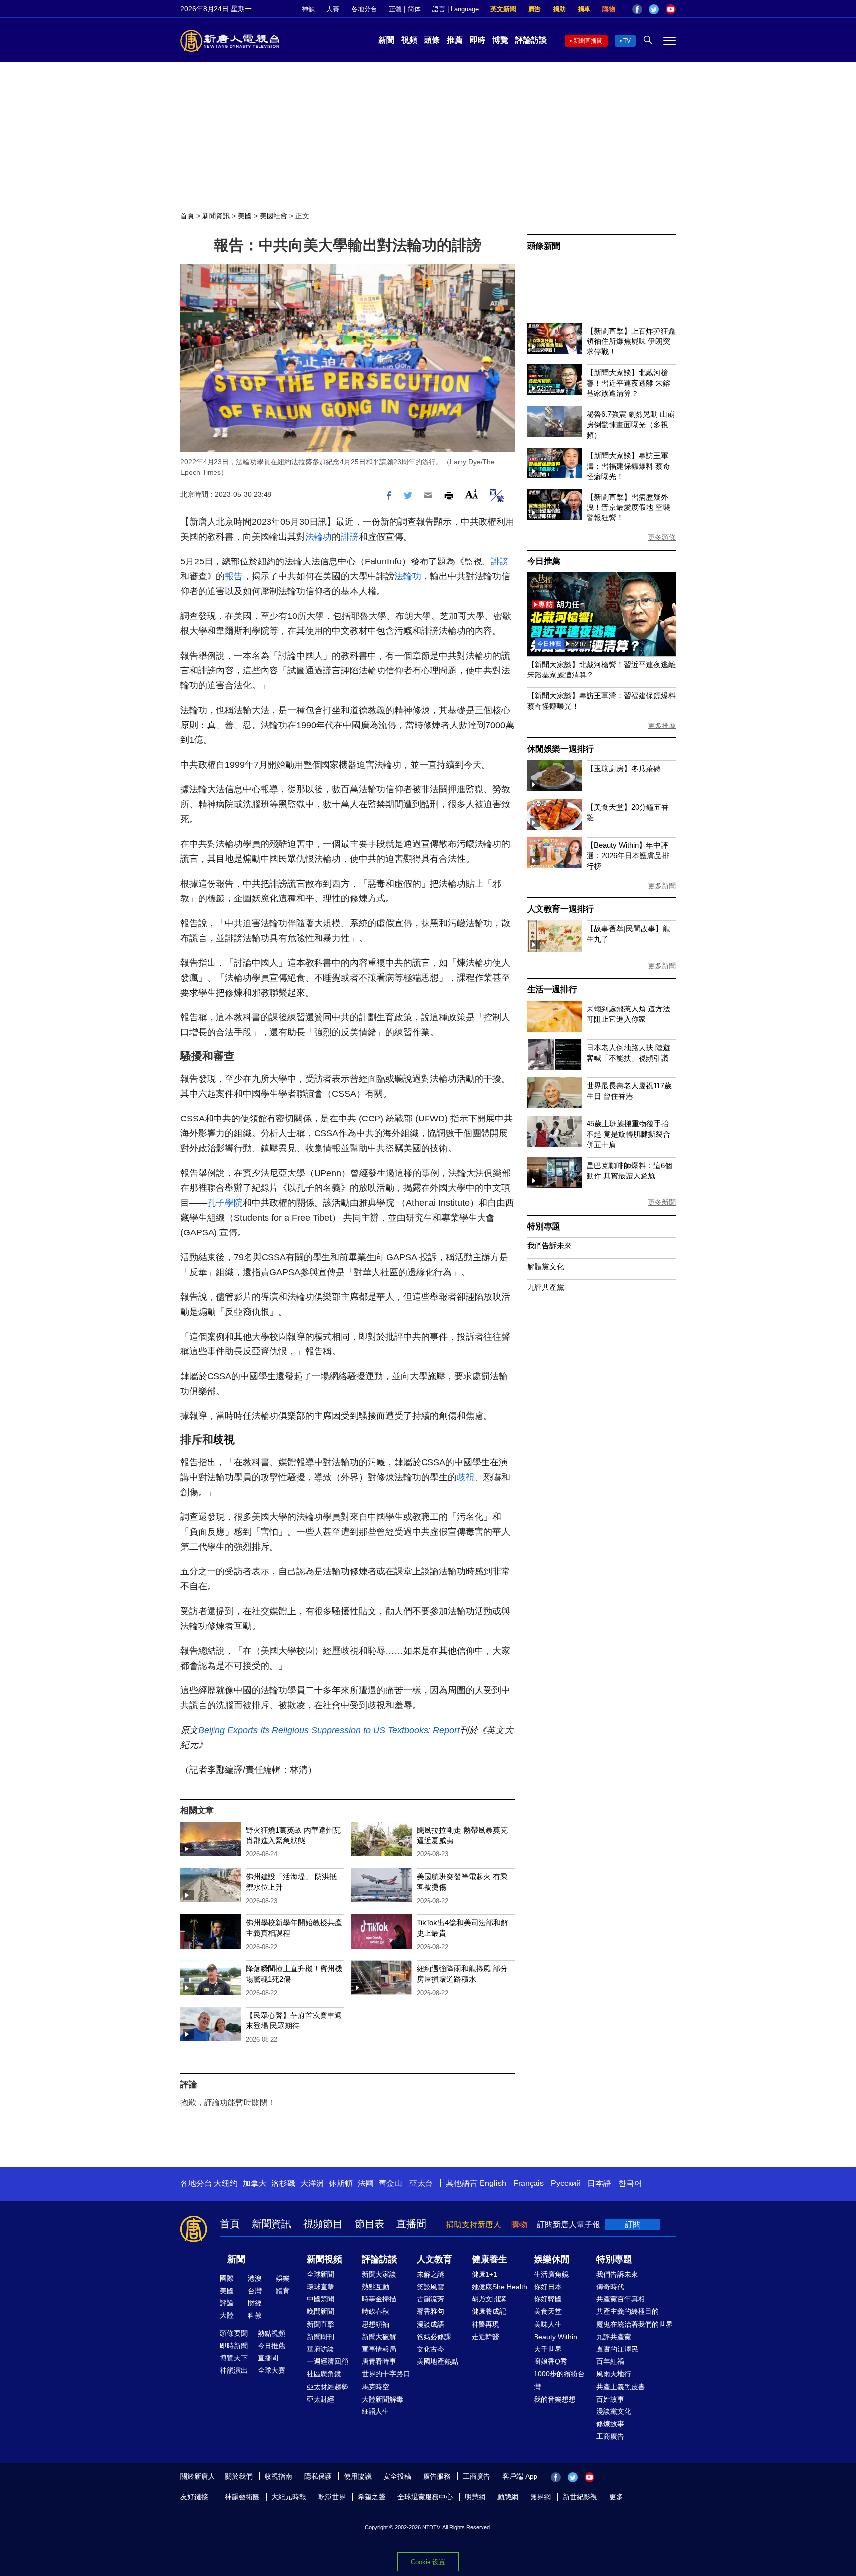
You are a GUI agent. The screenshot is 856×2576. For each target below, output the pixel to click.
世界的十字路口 (386, 2374)
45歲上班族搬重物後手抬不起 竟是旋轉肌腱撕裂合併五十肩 (628, 1134)
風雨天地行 (614, 2374)
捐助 (559, 9)
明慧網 (475, 2497)
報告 (234, 576)
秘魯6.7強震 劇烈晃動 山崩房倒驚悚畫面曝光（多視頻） (631, 424)
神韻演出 (234, 2370)
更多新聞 (662, 886)
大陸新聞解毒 (382, 2399)
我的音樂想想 (555, 2399)
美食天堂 (548, 2311)
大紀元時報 (289, 2497)
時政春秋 (375, 2311)
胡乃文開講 (489, 2299)
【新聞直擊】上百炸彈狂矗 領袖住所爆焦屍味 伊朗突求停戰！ (631, 341)
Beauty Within (556, 2337)
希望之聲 (372, 2497)
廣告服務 (437, 2476)
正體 (395, 9)
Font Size (471, 494)
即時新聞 (234, 2346)
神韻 (308, 9)
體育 (283, 2291)
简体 (414, 9)
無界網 (540, 2497)
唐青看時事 (379, 2361)
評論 (227, 2303)
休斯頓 (341, 2183)
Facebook (637, 9)
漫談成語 (430, 2324)
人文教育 (434, 2259)
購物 (609, 9)
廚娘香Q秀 (551, 2361)
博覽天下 (234, 2358)
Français (529, 2183)
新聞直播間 (588, 41)
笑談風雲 (430, 2287)
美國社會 (273, 216)
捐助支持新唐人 (474, 2224)
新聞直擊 (321, 2324)
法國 (366, 2183)
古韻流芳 (430, 2299)
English (493, 2183)
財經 (255, 2303)
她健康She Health (499, 2287)
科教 (255, 2315)
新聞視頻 (324, 2259)
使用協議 (358, 2476)
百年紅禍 (610, 2361)
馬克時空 (375, 2387)
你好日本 (548, 2287)
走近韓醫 (485, 2337)
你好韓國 (548, 2299)
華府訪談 (321, 2349)
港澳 (255, 2278)
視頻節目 (323, 2224)
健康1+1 (484, 2274)
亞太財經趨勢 (327, 2387)
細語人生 (375, 2411)
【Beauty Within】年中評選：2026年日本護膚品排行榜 (628, 856)
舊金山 (390, 2183)
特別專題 (544, 1226)
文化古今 (430, 2349)
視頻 (409, 40)
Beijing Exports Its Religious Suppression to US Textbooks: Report (329, 1730)
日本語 (599, 2183)
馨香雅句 (430, 2311)
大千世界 (548, 2349)
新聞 (386, 40)
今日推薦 (544, 561)
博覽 (500, 40)
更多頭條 (662, 537)
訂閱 (633, 2224)
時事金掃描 (379, 2299)
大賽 (333, 9)
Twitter (654, 9)
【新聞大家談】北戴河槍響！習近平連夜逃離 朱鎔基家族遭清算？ (628, 383)
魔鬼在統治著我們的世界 (635, 2324)
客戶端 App (520, 2476)
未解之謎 (430, 2274)
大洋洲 (312, 2183)
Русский (566, 2183)
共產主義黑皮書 (621, 2387)
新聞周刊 (321, 2337)
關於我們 (239, 2476)
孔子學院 (225, 1203)
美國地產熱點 (437, 2361)
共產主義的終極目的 (628, 2311)
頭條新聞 (544, 246)
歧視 (224, 1439)
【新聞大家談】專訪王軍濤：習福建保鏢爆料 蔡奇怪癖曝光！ (628, 466)
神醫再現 (485, 2324)
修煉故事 (610, 2424)
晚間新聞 (321, 2311)
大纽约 (226, 2183)
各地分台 (364, 9)
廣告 (535, 9)
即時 (478, 40)
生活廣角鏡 (551, 2274)
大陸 (227, 2315)
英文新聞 (503, 9)
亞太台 (421, 2183)
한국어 (630, 2183)
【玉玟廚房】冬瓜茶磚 (624, 768)
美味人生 (548, 2324)
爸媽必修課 (434, 2337)
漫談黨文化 (614, 2411)
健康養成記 (489, 2311)
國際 (227, 2278)
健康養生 (489, 2259)
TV (627, 41)
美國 (245, 216)
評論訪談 (531, 40)
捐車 (584, 9)
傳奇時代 (610, 2287)
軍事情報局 (379, 2349)
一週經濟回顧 (327, 2361)
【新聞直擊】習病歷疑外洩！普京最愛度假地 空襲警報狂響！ (628, 507)
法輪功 (319, 537)
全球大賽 (271, 2370)
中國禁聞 (321, 2299)
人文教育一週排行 (560, 909)
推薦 (455, 40)
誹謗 (350, 537)
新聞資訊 (216, 216)
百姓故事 (610, 2399)
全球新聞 (321, 2274)
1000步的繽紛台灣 (559, 2380)
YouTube (671, 9)
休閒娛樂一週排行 (560, 749)
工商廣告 (610, 2436)
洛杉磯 (283, 2183)
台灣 (255, 2291)
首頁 (187, 216)
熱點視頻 (271, 2333)
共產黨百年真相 (621, 2299)
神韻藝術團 (242, 2497)
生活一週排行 (552, 989)
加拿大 (255, 2183)
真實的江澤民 (617, 2349)
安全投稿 (397, 2476)
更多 (616, 2497)
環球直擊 (321, 2287)
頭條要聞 (234, 2333)
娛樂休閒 (552, 2259)
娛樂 (283, 2278)
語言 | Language (455, 9)
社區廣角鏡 (324, 2374)
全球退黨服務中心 (425, 2497)
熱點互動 (375, 2287)
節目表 (370, 2224)
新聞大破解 (379, 2337)
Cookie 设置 (428, 2562)
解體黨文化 (546, 1266)
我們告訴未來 (549, 1246)
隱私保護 (318, 2476)
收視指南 (278, 2476)
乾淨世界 (332, 2497)
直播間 (411, 2224)
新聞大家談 (379, 2274)
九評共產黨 (546, 1287)
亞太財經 (321, 2399)
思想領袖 (375, 2324)
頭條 (432, 40)
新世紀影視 (580, 2497)
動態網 (508, 2497)
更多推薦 (662, 726)
